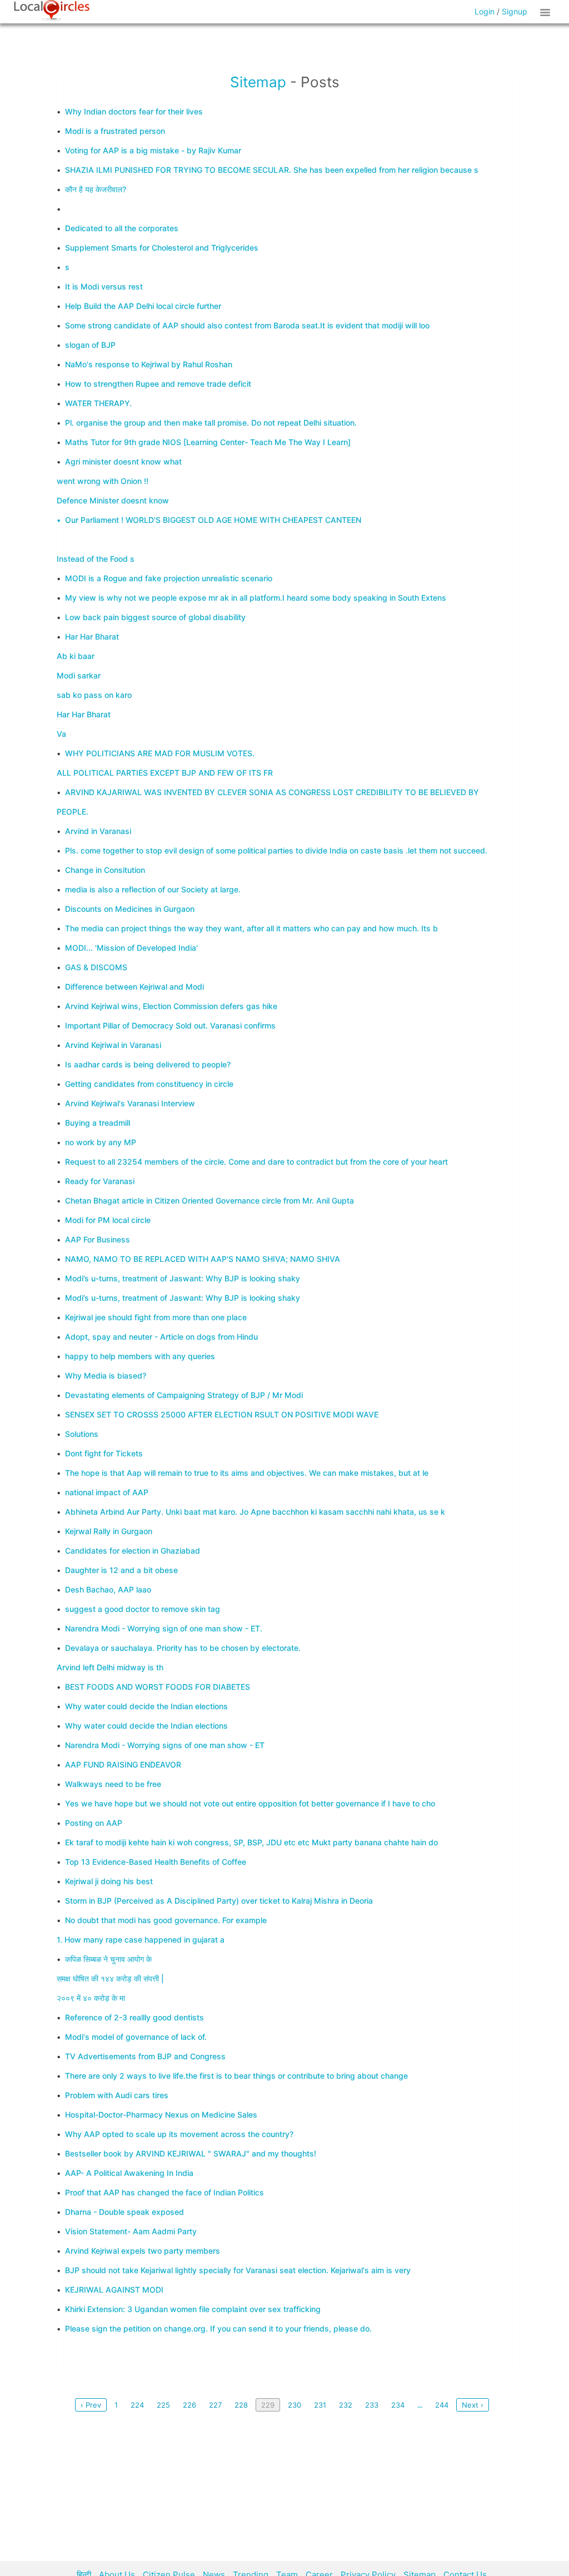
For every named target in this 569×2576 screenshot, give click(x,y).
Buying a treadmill (98, 1123)
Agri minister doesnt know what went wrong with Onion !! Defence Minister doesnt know (119, 481)
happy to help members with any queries (140, 1356)
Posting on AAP (94, 1823)
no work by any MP (101, 1142)
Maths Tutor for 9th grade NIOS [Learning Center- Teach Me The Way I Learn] (208, 442)
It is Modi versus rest (104, 286)
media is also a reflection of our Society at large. (153, 889)
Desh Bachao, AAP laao (108, 1589)
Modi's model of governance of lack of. (136, 2037)
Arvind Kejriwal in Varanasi (113, 1045)
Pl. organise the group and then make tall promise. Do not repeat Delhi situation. (211, 423)
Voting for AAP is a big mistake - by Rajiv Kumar (153, 150)
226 (189, 2405)
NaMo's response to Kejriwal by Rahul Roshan (149, 364)
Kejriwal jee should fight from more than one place (156, 1317)
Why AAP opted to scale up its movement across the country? (179, 2134)
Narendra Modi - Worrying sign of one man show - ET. (164, 1628)
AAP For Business (98, 1239)
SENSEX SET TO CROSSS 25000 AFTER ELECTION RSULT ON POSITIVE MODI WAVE (222, 1414)
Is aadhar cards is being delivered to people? (148, 1064)
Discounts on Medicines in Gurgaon (130, 909)
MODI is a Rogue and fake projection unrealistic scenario (169, 578)
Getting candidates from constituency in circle (149, 1084)
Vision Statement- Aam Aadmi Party (131, 2231)
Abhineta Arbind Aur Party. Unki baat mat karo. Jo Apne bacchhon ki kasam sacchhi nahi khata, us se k (255, 1512)
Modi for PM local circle (108, 1220)
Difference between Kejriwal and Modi (134, 987)
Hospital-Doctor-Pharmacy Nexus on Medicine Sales (161, 2115)
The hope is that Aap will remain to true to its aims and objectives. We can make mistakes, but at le (247, 1473)
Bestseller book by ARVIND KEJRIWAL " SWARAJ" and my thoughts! (191, 2153)
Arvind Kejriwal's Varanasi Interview (130, 1103)
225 (163, 2405)
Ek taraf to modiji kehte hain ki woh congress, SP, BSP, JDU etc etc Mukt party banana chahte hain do (251, 1842)
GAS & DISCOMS (96, 967)
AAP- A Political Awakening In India (129, 2173)
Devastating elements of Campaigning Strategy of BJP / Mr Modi (184, 1395)
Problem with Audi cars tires (117, 2095)
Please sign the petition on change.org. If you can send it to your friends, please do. (218, 2328)
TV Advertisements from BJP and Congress (145, 2056)
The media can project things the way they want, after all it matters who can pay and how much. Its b (251, 928)
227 (215, 2405)
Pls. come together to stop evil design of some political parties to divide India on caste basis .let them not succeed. (276, 850)
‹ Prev (91, 2405)
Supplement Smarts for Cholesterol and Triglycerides (162, 248)
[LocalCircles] (52, 11)
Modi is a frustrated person (115, 131)
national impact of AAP (107, 1492)
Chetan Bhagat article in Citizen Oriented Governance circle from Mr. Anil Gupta (209, 1200)
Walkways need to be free (113, 1784)
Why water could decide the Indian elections (146, 1706)
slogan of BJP (90, 345)
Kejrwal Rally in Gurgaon (109, 1531)
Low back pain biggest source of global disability (155, 617)
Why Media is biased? (106, 1376)
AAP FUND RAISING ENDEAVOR (123, 1764)
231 (320, 2405)
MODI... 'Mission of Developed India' (131, 948)
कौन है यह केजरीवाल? (96, 189)
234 (398, 2405)
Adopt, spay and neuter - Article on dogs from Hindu (161, 1337)
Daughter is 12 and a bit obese (121, 1570)
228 (241, 2405)
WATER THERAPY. (98, 403)
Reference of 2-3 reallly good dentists (134, 2017)
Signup (515, 11)
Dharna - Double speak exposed (124, 2212)
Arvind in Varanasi (98, 831)
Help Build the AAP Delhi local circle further (143, 306)
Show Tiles (547, 12)
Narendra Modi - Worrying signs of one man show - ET (165, 1745)
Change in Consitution (105, 870)
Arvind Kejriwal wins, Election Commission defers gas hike (171, 1006)
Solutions (82, 1434)
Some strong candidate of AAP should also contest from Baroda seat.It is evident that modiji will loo (247, 325)
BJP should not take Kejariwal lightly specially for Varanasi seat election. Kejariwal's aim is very (238, 2270)
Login (485, 11)
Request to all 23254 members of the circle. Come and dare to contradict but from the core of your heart (256, 1162)
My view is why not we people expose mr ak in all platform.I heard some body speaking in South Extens (256, 598)
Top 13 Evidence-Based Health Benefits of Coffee (156, 1862)
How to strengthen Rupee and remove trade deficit (158, 384)
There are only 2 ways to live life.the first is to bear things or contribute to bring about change (236, 2076)
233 (372, 2405)
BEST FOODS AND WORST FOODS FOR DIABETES (158, 1687)
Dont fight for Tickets (104, 1453)
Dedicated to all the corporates (122, 228)
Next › (473, 2405)
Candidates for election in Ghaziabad (133, 1551)
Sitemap (258, 82)
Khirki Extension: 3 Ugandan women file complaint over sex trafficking (193, 2309)
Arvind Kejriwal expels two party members (143, 2251)
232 (346, 2405)
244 (442, 2405)
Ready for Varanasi (100, 1181)
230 (295, 2405)
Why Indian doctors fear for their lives (134, 111)
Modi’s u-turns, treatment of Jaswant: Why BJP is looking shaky (183, 1278)
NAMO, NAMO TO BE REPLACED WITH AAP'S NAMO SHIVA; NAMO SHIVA (203, 1259)
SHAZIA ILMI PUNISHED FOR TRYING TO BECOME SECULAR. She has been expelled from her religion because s (272, 170)
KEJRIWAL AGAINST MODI (114, 2290)
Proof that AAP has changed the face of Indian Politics (164, 2192)
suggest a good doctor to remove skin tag (143, 1609)
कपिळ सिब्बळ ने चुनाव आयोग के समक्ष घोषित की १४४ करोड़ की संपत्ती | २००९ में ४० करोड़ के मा (110, 1978)
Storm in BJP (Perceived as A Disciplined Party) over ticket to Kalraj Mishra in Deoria (219, 1901)
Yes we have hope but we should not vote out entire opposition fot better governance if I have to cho (250, 1803)
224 (137, 2405)
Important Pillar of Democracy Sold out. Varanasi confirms (170, 1025)
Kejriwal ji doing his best (109, 1881)
